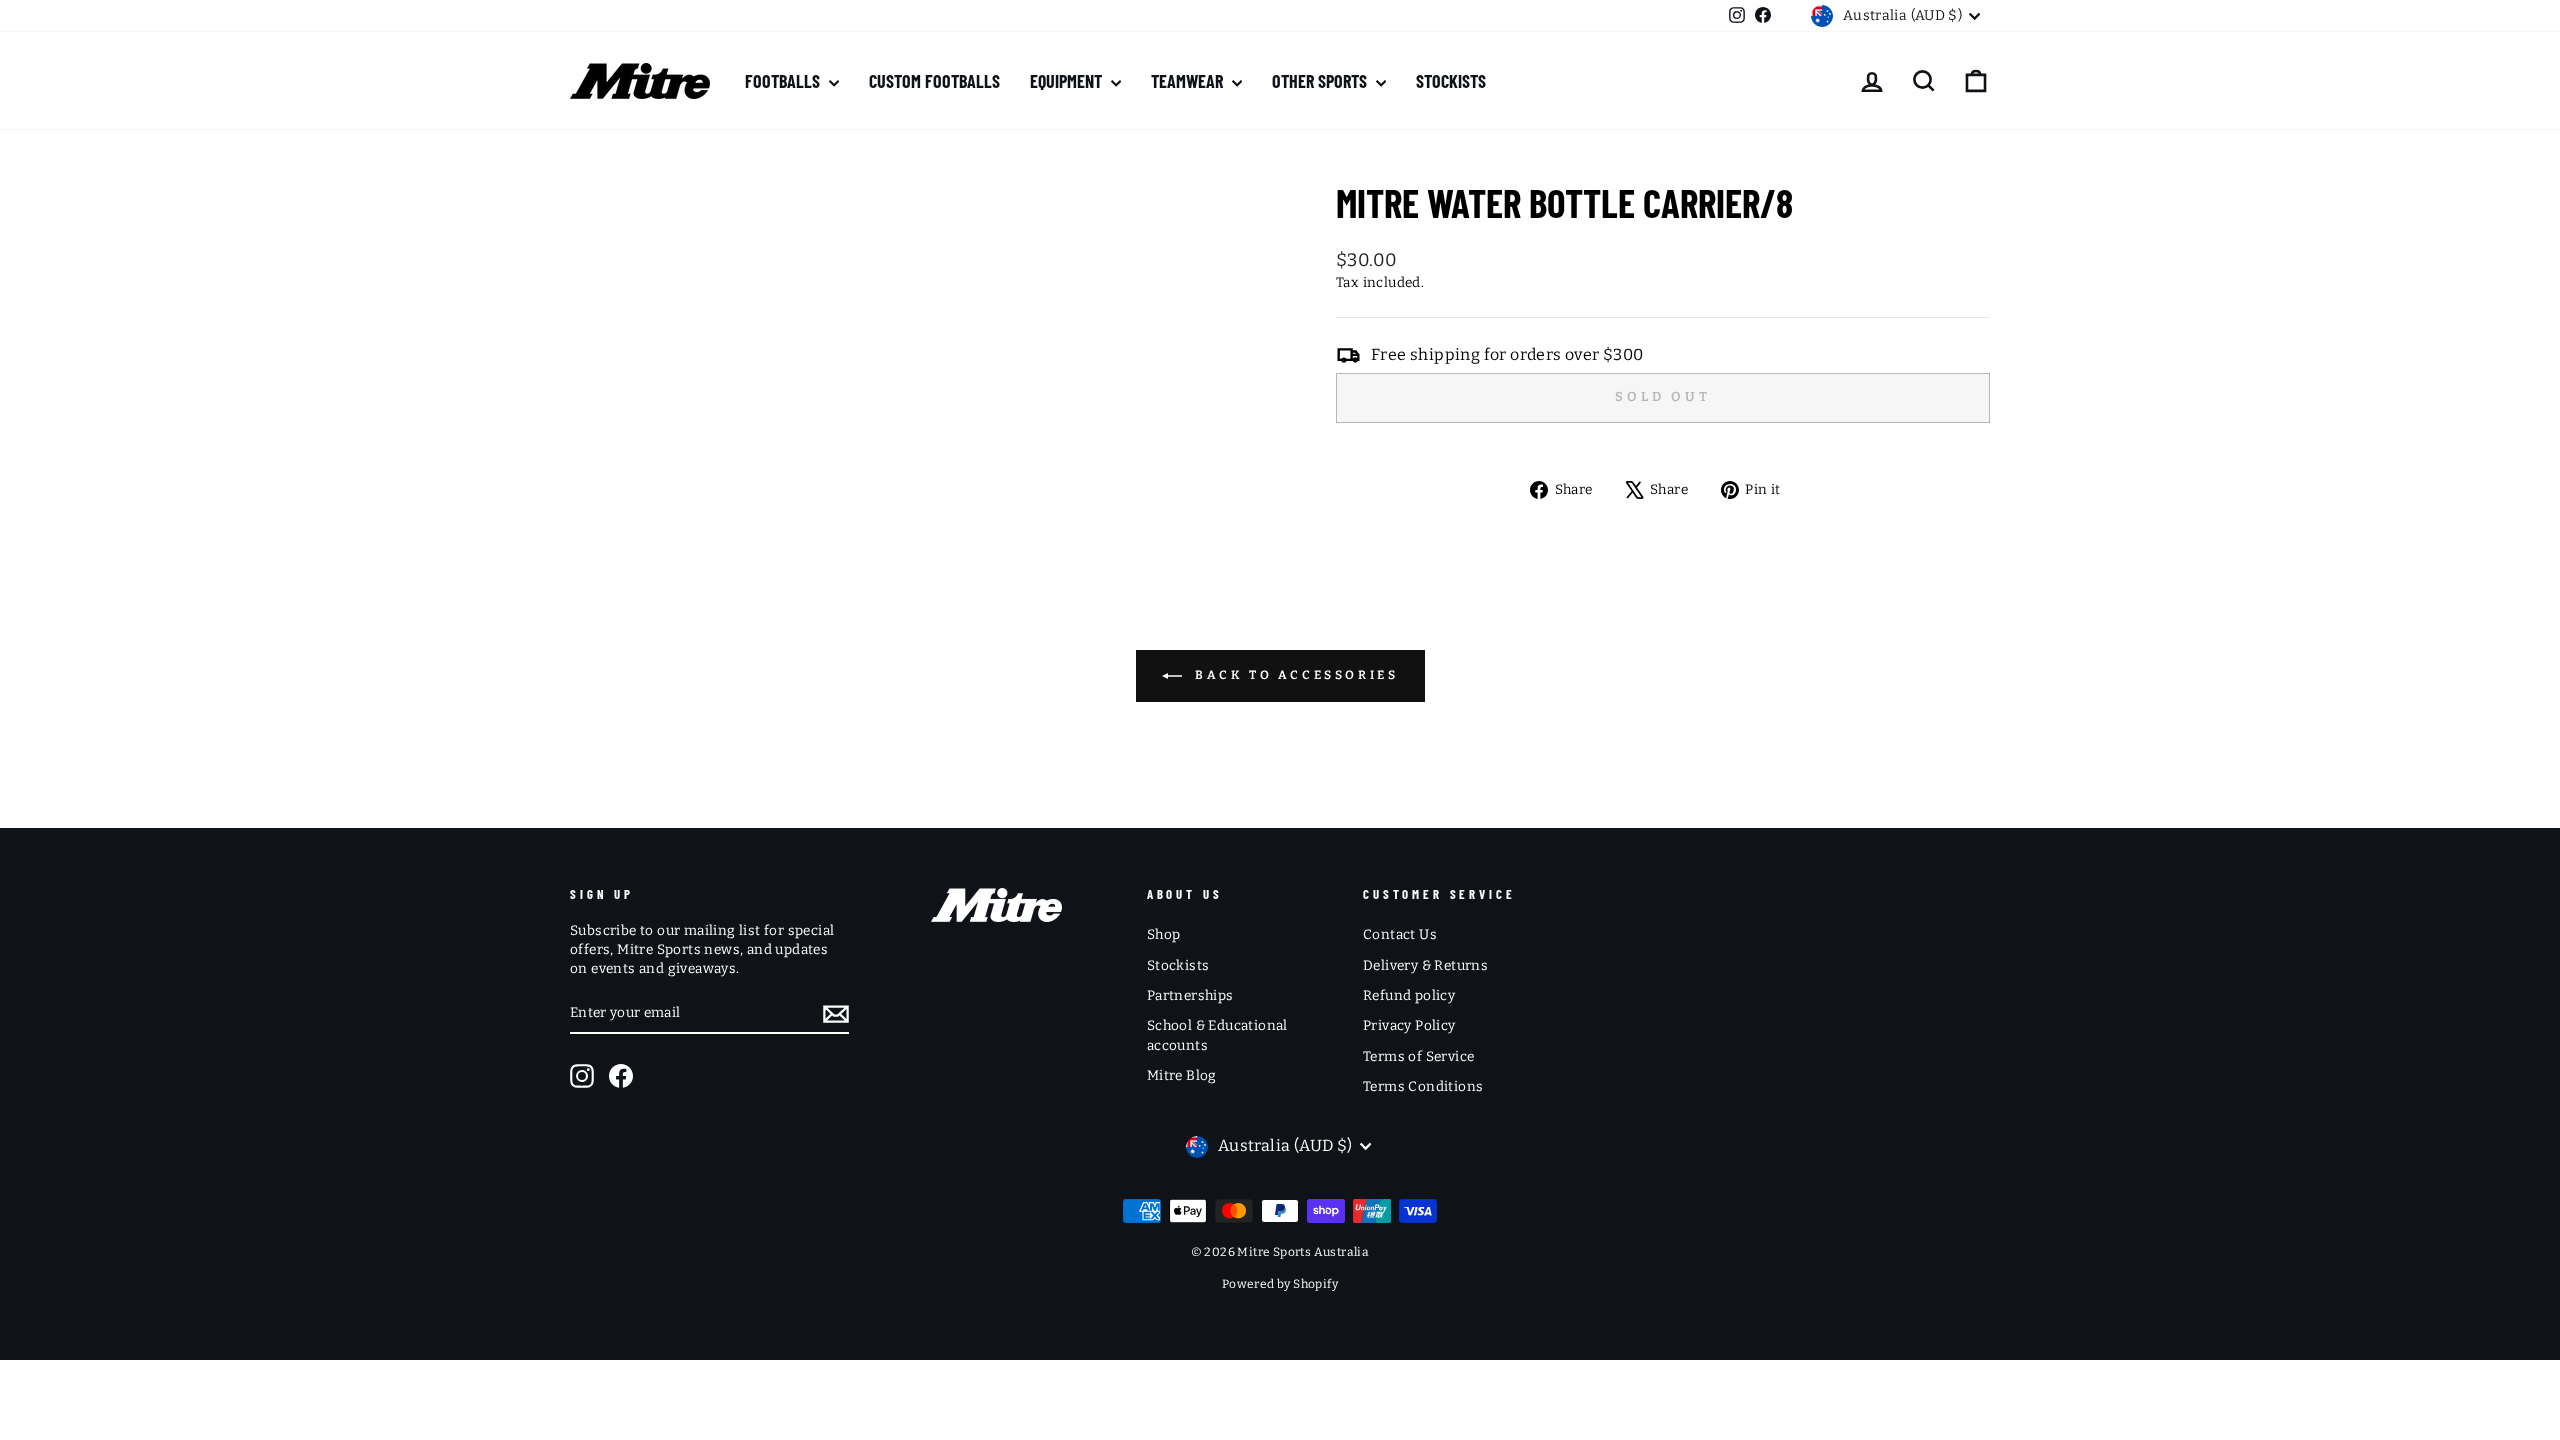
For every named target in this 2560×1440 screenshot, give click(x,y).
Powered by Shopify (1280, 1284)
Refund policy (1409, 995)
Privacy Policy (1409, 1025)
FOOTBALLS (784, 81)
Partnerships (1190, 995)
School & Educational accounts (1217, 1035)
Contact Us (1400, 934)
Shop (1164, 934)
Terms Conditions (1423, 1086)
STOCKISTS (1451, 81)
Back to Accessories (1294, 675)
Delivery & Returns (1425, 965)
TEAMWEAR (1189, 81)
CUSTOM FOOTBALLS (934, 81)
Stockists (1178, 965)
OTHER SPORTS (1321, 81)
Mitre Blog (1182, 1075)
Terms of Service (1418, 1056)
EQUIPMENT (1068, 81)
